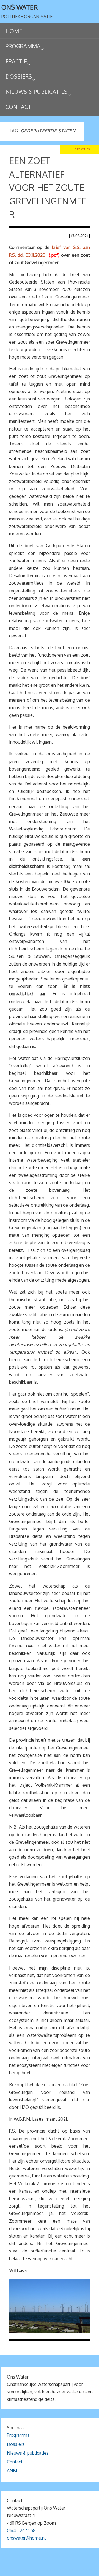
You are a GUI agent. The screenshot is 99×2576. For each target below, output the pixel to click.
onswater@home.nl (26, 2538)
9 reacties (82, 149)
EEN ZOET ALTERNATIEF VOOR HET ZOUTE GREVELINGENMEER (48, 187)
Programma (18, 2435)
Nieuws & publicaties (28, 2453)
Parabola (59, 2570)
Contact (15, 2462)
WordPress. (82, 2570)
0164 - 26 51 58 (21, 2530)
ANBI (12, 2471)
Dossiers (16, 2444)
